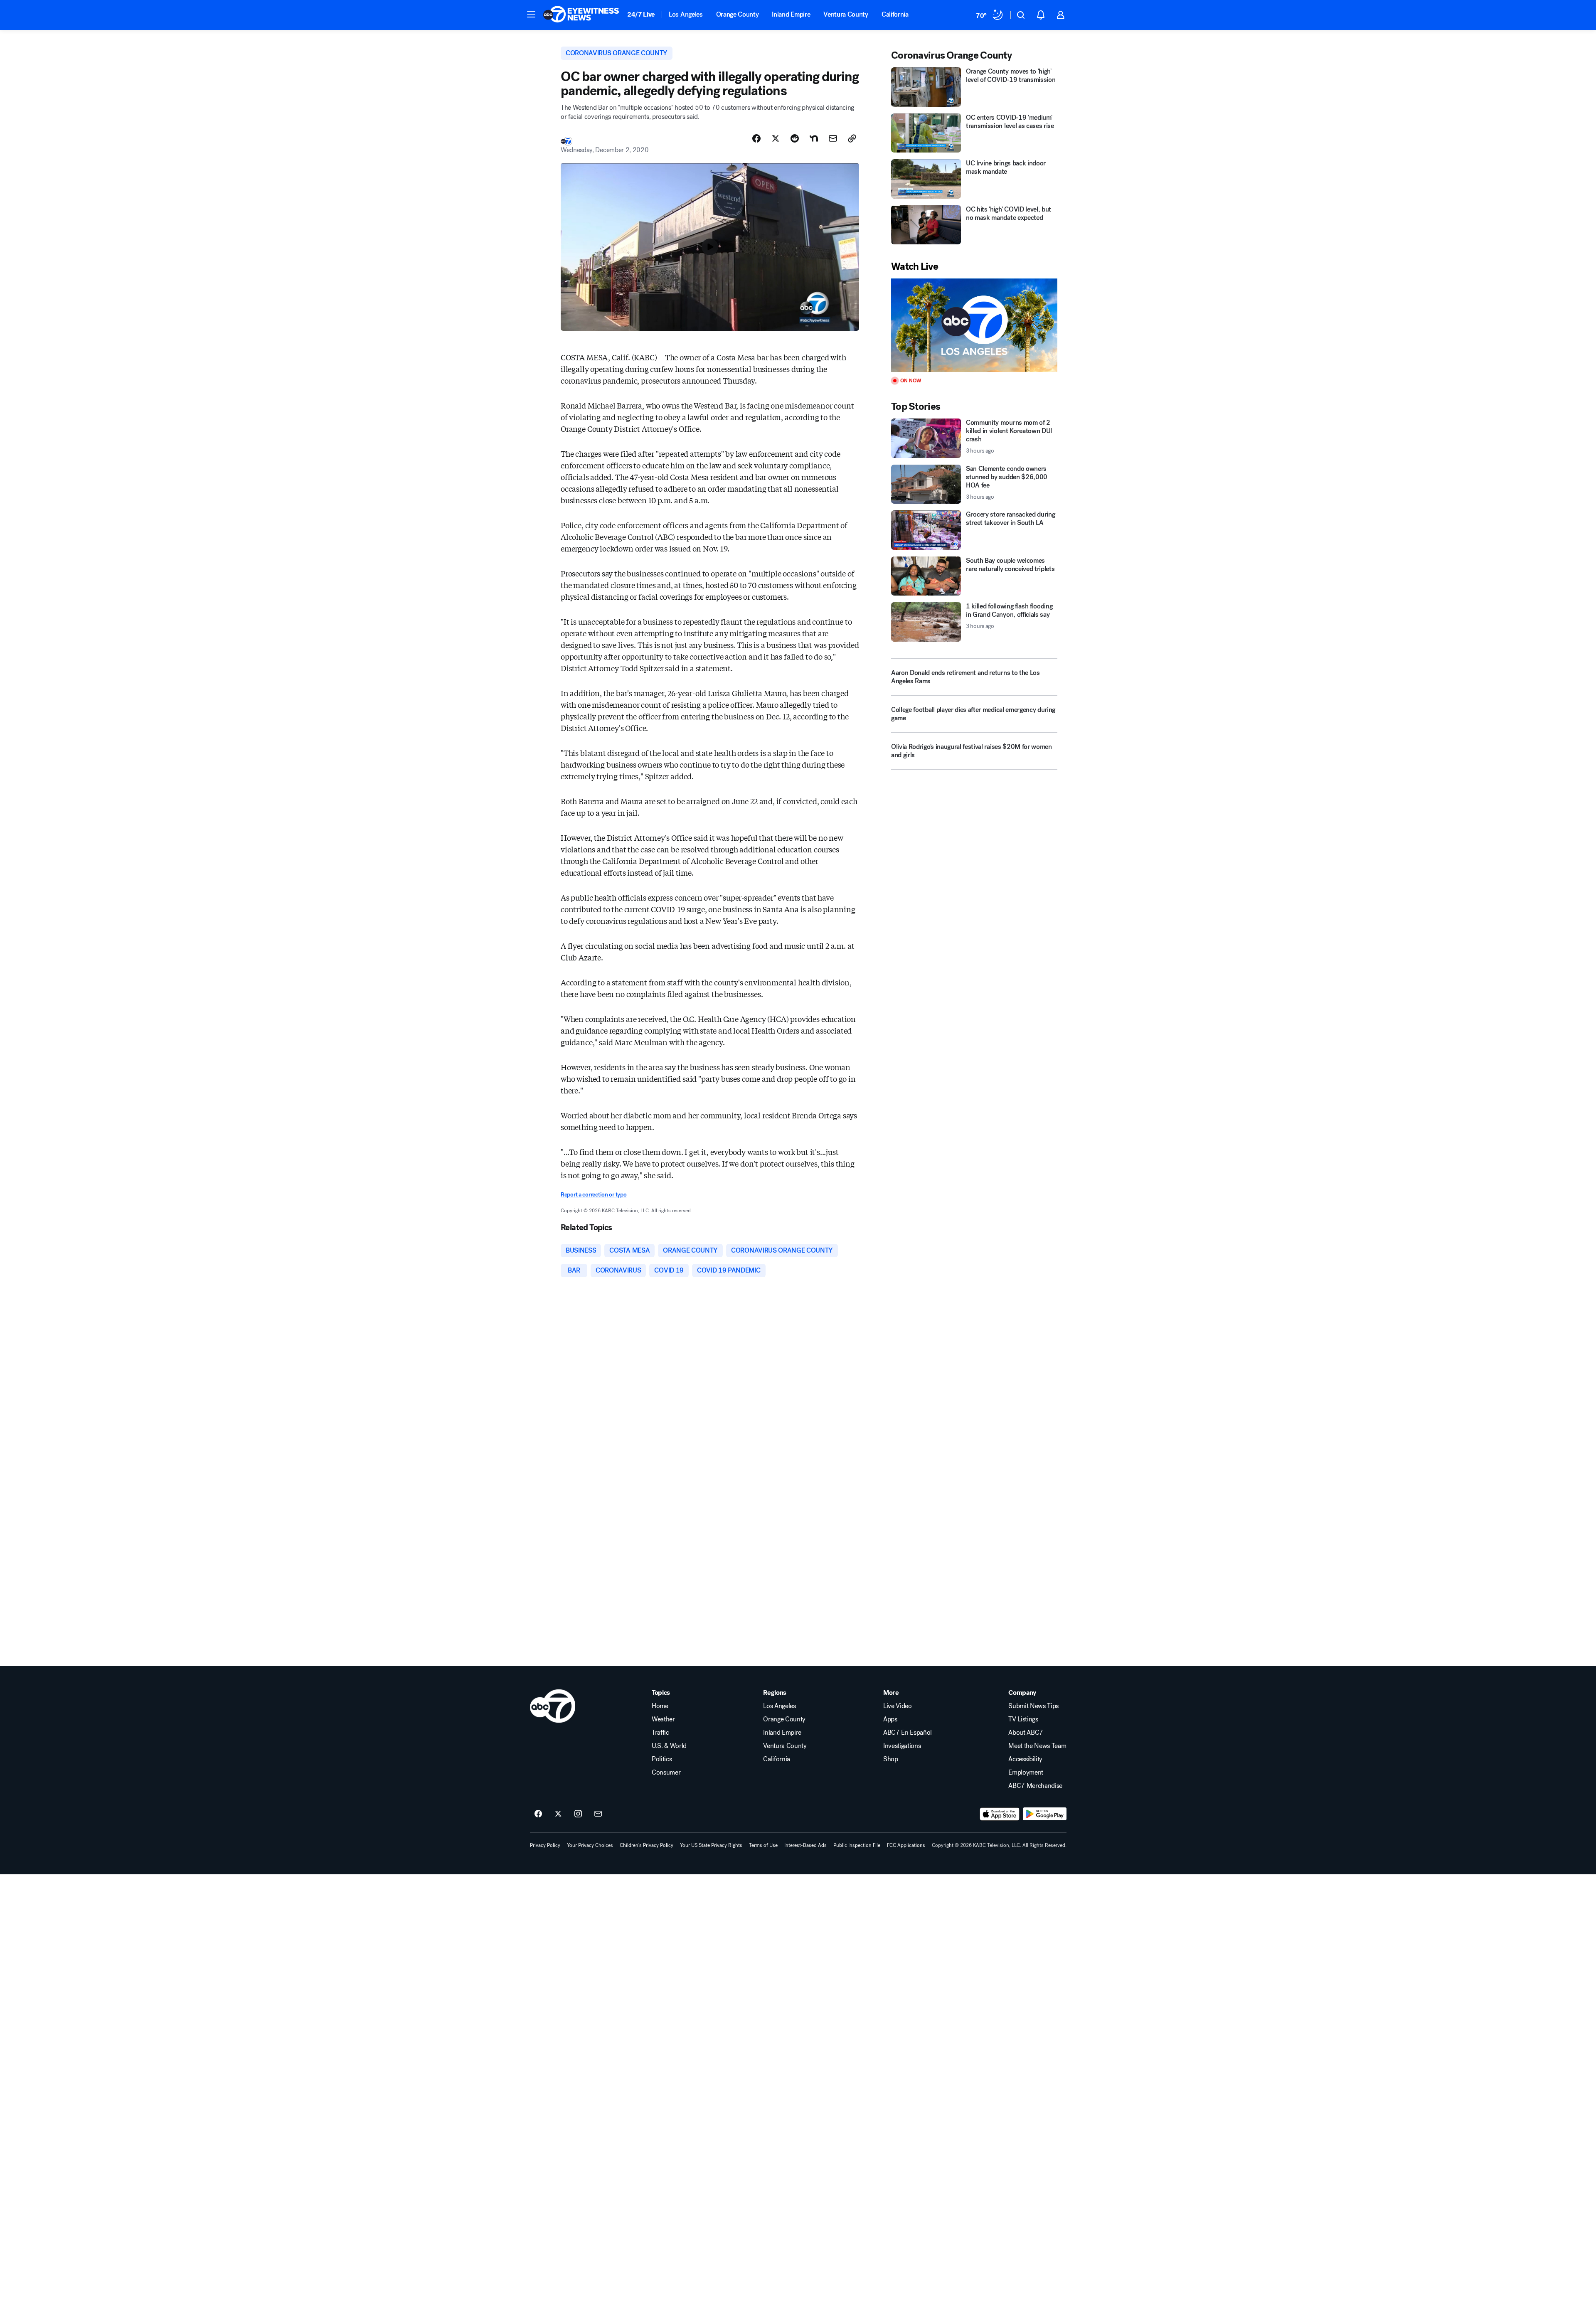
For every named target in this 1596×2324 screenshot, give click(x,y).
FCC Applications (906, 1845)
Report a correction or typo (594, 1195)
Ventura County (846, 14)
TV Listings (1023, 1719)
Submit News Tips (1033, 1706)
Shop (891, 1759)
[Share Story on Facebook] (756, 138)
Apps (890, 1719)
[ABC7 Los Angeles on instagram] (578, 1814)
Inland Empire (791, 14)
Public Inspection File (857, 1845)
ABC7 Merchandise (1035, 1786)
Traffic (660, 1733)
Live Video (898, 1706)
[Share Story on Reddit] (795, 138)
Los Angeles (686, 14)
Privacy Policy (545, 1845)
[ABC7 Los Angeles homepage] (581, 15)
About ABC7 (1026, 1733)
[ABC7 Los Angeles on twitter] (558, 1814)
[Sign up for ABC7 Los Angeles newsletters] (598, 1814)
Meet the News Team (1037, 1746)
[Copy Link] (852, 138)
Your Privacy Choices (590, 1845)
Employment (1026, 1773)
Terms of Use (763, 1845)
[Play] (974, 325)
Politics (662, 1759)
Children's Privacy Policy (647, 1845)
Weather (663, 1719)
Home (660, 1706)
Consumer (666, 1773)
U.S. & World (669, 1746)
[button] (531, 14)
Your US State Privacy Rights (711, 1845)
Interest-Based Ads (805, 1845)
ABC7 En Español (908, 1733)
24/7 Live (641, 14)
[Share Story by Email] (833, 138)
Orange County (738, 14)
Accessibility (1025, 1759)
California (895, 14)
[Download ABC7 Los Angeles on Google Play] (1045, 1814)
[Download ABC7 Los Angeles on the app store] (1000, 1814)
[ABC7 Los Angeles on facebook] (538, 1814)
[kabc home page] (553, 1706)
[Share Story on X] (776, 138)
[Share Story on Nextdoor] (814, 138)
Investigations (902, 1746)
